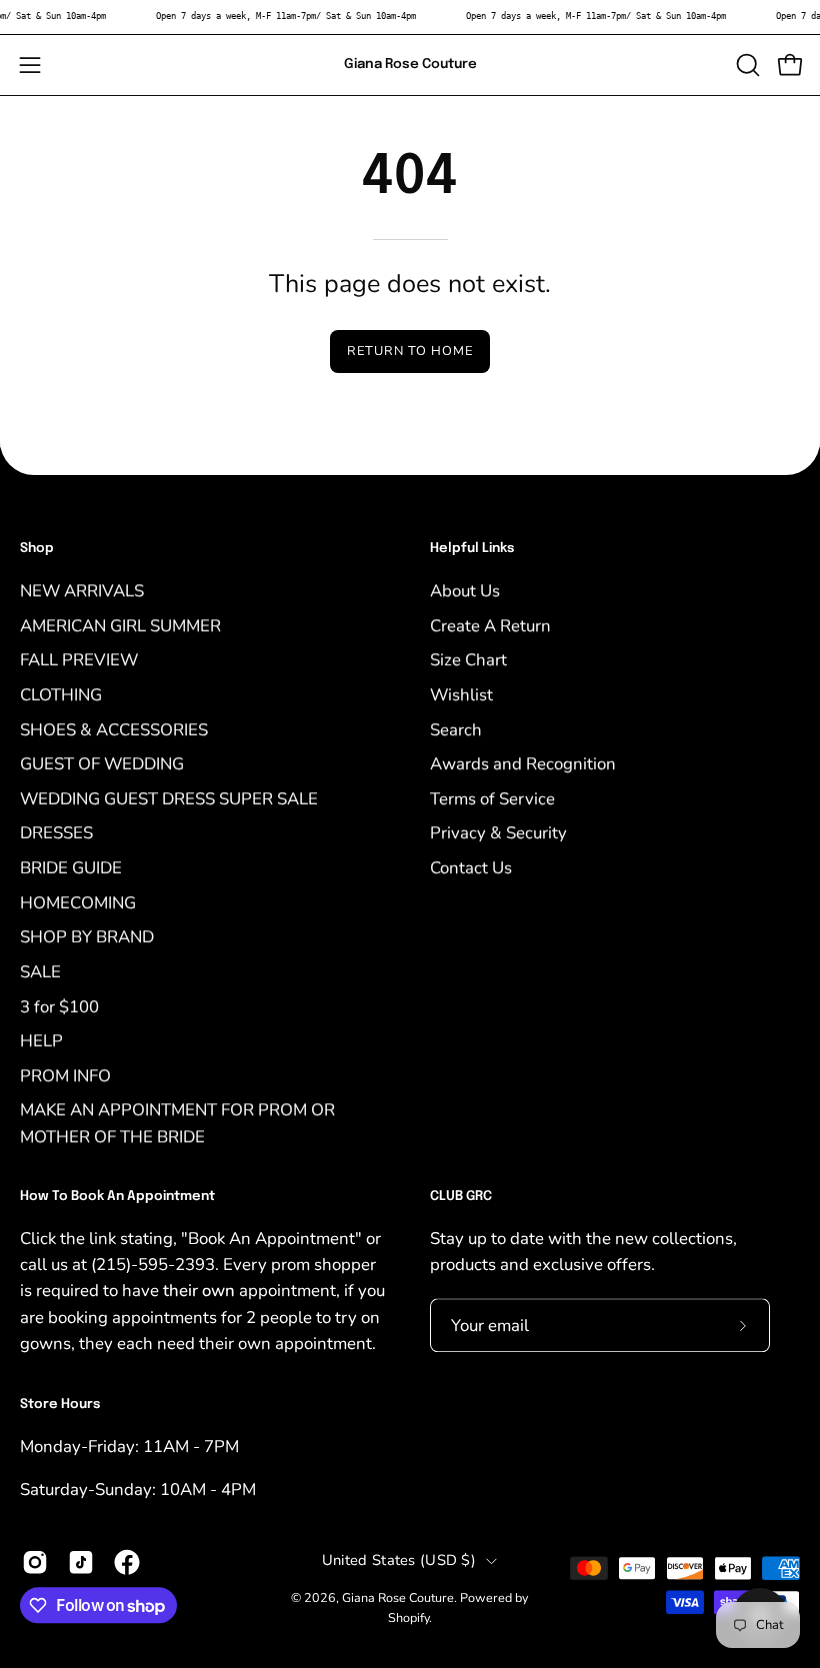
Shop (37, 548)
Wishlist (461, 694)
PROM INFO (65, 1075)
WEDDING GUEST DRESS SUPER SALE (169, 798)
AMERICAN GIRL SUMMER (120, 624)
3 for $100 (59, 1005)
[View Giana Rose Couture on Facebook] (127, 1562)
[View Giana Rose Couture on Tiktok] (81, 1562)
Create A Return (490, 624)
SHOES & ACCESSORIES (114, 728)
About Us (465, 590)
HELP (41, 1040)
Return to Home (409, 351)
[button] (746, 65)
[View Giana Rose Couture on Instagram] (35, 1562)
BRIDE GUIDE (71, 867)
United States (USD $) (399, 1560)
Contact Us (471, 867)
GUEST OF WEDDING (102, 763)
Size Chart (468, 659)
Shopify (408, 1617)
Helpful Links (472, 548)
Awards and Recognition (523, 763)
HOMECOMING (78, 901)
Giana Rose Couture (410, 64)
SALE (40, 971)
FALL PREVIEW (79, 659)
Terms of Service (492, 798)
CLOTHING (61, 694)
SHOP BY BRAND (87, 936)
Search (456, 728)
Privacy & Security (498, 832)
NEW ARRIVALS (82, 590)
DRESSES (56, 832)
